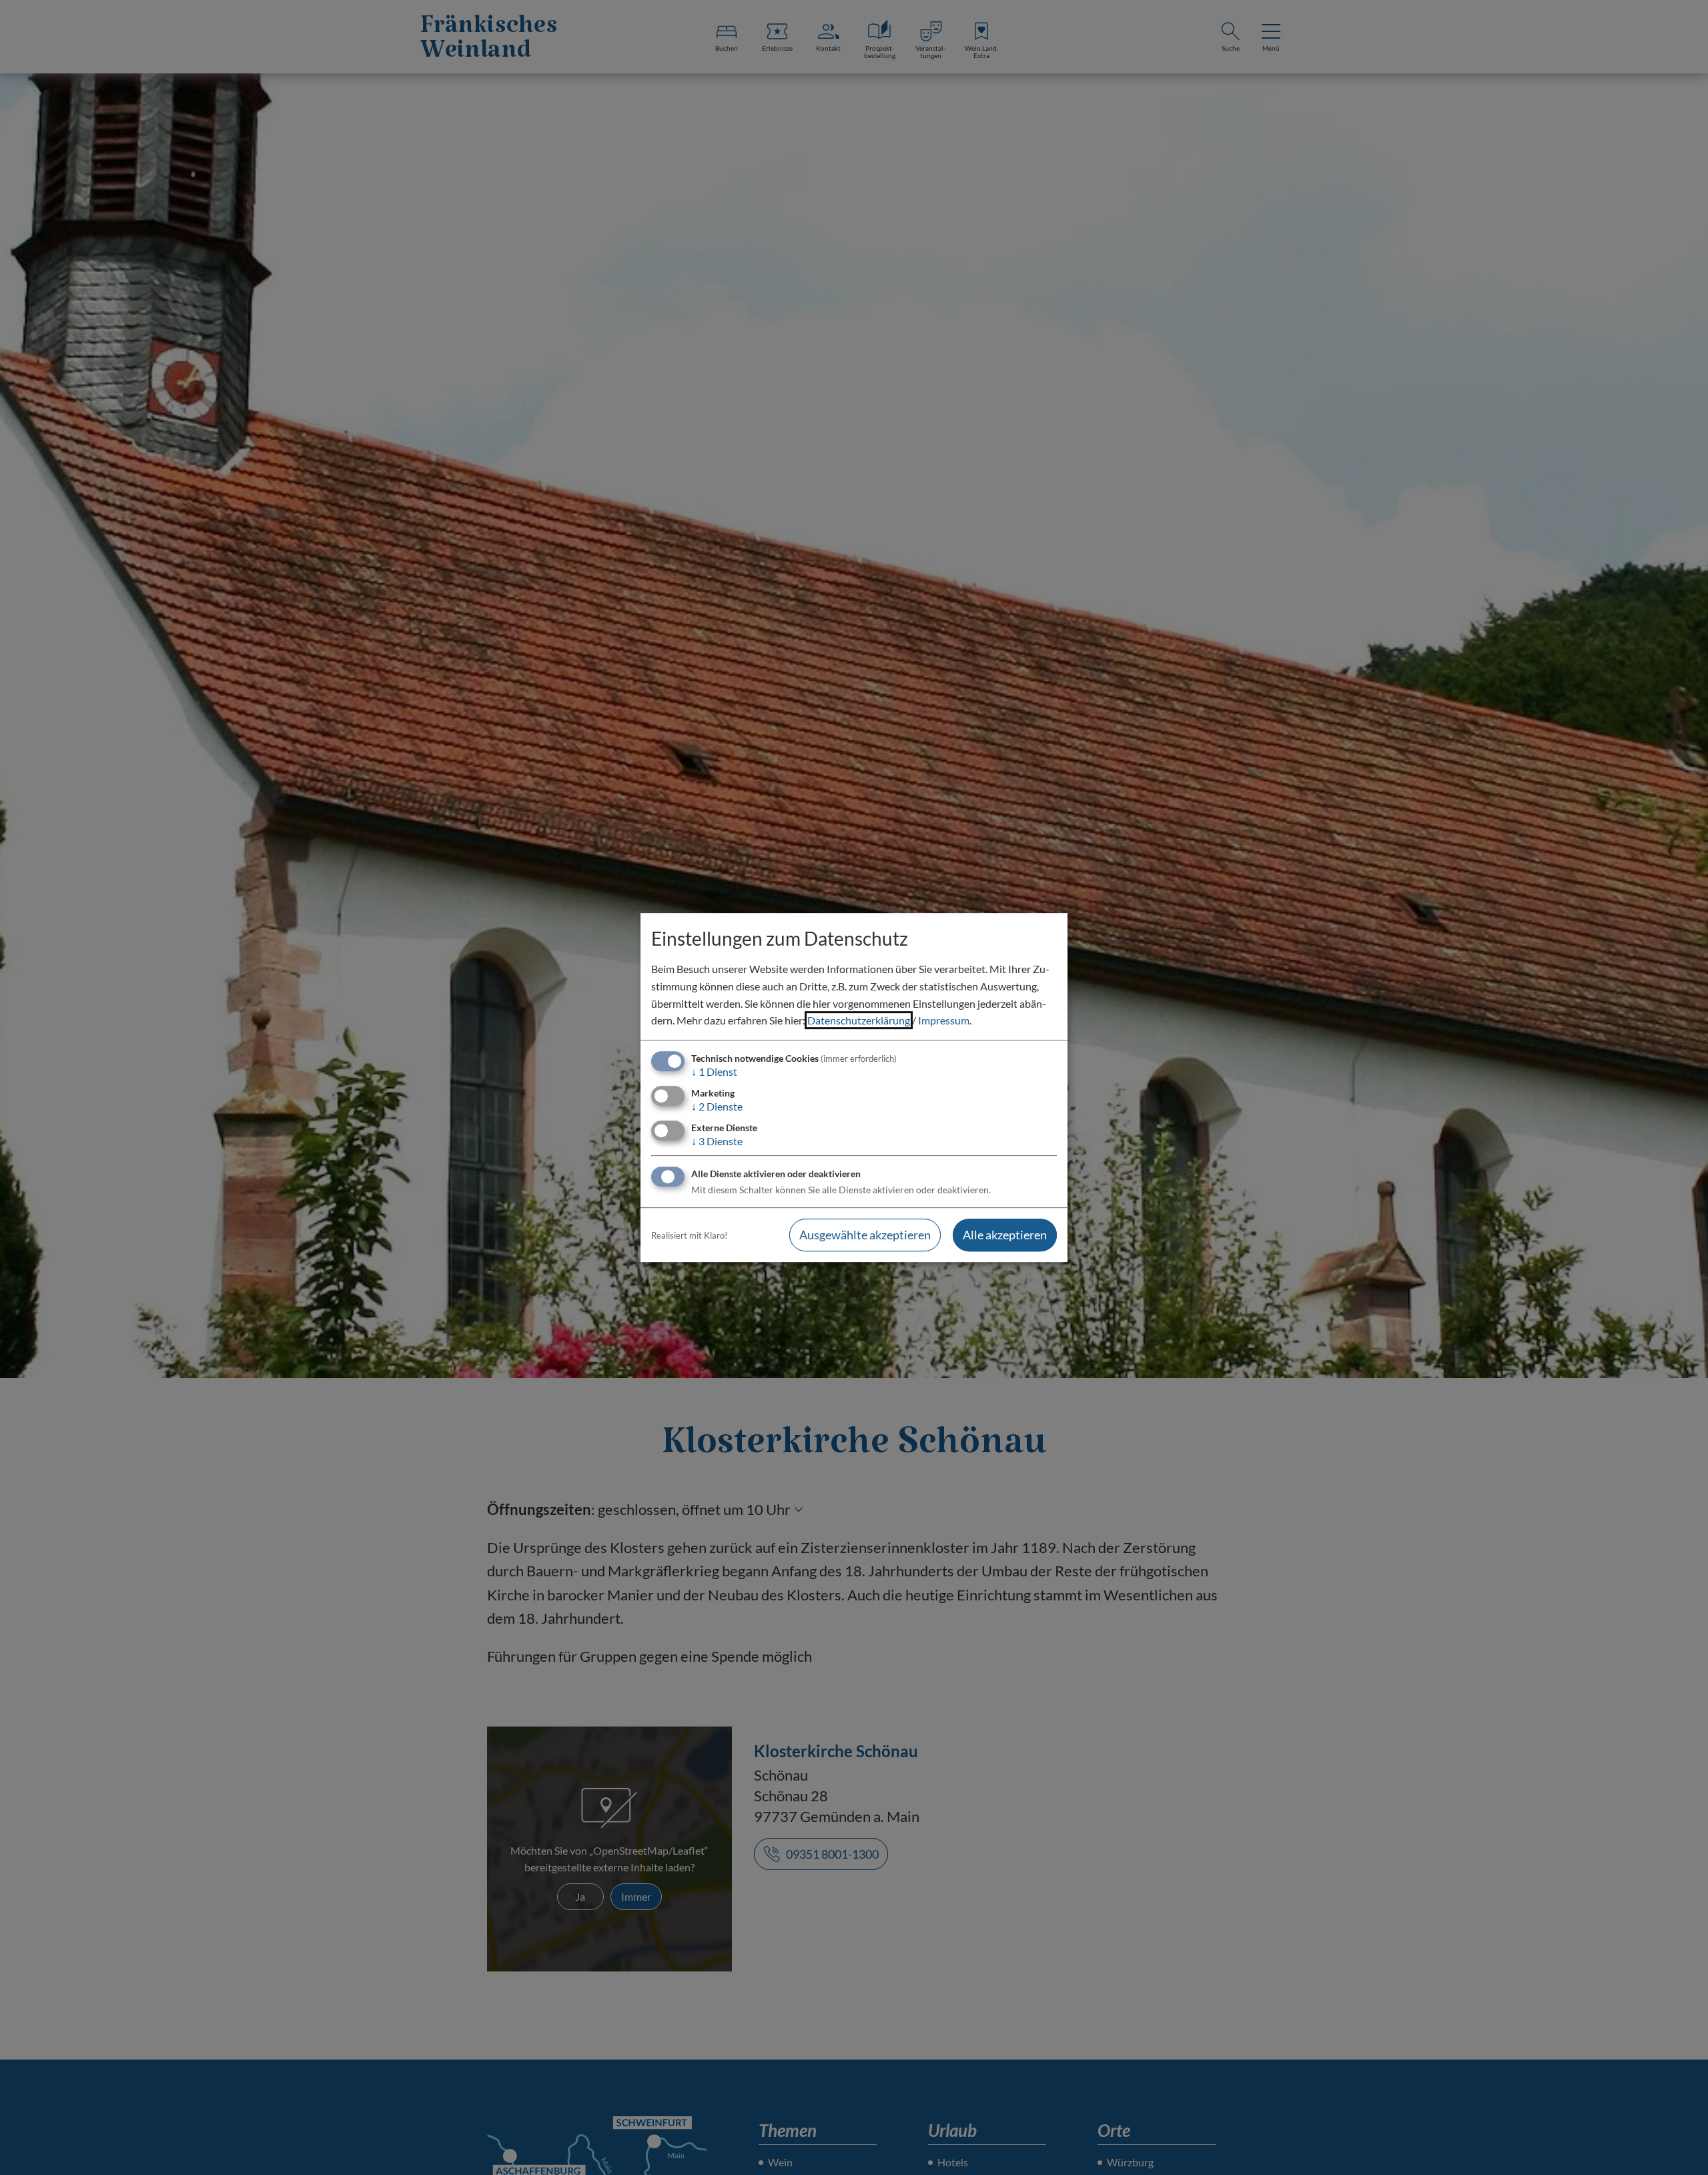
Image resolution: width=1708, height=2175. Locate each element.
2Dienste (717, 1106)
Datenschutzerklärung (859, 1020)
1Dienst (714, 1071)
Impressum (944, 1020)
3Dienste (717, 1141)
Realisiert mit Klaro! (689, 1235)
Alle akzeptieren (1005, 1235)
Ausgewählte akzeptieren (865, 1235)
